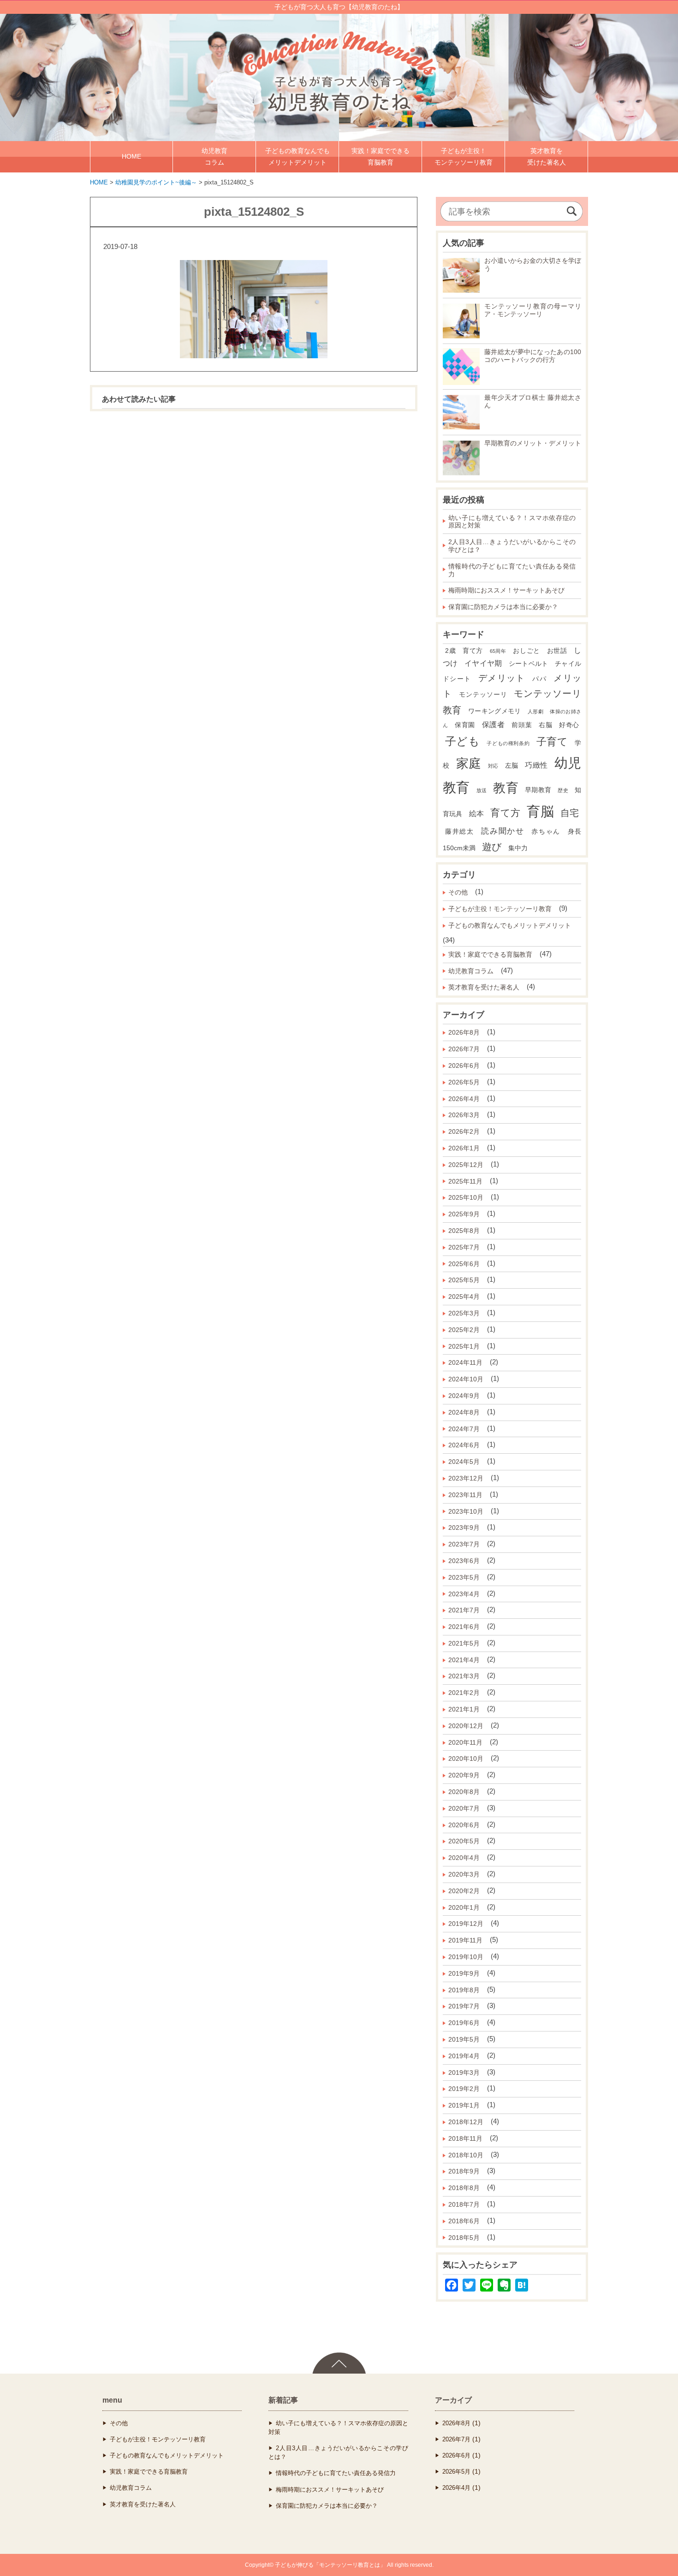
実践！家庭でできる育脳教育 (490, 954)
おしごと (526, 651)
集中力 (518, 848)
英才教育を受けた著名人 (484, 987)
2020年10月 (466, 1759)
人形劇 (535, 711)
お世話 (557, 651)
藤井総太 (460, 832)
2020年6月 (464, 1825)
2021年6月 (464, 1627)
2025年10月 (466, 1197)
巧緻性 (536, 765)
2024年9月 (464, 1396)
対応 (493, 766)
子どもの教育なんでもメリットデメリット (510, 925)
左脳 (512, 766)
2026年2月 (464, 1131)
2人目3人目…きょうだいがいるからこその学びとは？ (512, 546)
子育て (552, 742)
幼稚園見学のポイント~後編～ (156, 182)
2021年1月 (464, 1709)
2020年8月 (464, 1792)
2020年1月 (464, 1907)
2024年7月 (464, 1429)
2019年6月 (464, 2023)
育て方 (505, 813)
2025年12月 (466, 1165)
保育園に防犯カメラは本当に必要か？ (503, 607)
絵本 (476, 814)
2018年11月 (465, 2138)
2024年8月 (464, 1412)
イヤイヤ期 (483, 663)
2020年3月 (464, 1874)
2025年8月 (464, 1231)
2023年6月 (464, 1561)
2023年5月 (464, 1577)
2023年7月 (464, 1544)
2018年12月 (466, 2122)
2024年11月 (465, 1362)
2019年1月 (464, 2105)
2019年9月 (464, 1973)
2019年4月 (464, 2056)
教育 (506, 788)
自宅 (570, 813)
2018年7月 (464, 2204)
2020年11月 (465, 1742)
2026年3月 (464, 1115)
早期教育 (538, 790)
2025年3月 (464, 1313)
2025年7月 (464, 1247)
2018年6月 (464, 2221)
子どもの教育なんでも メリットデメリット (297, 157)
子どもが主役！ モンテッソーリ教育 (464, 157)
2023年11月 (465, 1495)
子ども (463, 741)
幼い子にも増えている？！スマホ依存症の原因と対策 (512, 522)
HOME (131, 156)
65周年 (498, 651)
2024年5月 (464, 1462)
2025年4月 (464, 1297)
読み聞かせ (503, 831)
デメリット (502, 678)
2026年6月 (464, 1066)
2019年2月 (464, 2089)
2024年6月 (464, 1445)
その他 (458, 892)
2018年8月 (464, 2188)
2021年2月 (464, 1693)
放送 (482, 790)
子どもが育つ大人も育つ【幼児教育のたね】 (339, 7)
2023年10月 (466, 1511)
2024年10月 (466, 1379)
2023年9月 (464, 1528)
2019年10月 (466, 1957)
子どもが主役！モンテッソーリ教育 (500, 909)
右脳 (545, 725)
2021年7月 (464, 1610)
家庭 (469, 764)
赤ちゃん (546, 832)
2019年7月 (464, 2006)
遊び (492, 847)
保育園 (465, 725)
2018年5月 (464, 2238)
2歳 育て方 (464, 651)
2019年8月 (464, 1990)
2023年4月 (464, 1594)
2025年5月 (464, 1280)
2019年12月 (466, 1924)
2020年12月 (466, 1726)
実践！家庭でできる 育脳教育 (381, 157)
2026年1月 (464, 1148)
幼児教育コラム (471, 971)
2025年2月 (464, 1330)
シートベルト (529, 664)
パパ (539, 679)
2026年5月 (464, 1082)
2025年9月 (464, 1214)
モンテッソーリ (483, 695)
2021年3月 (464, 1676)
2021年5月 (464, 1643)
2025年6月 (464, 1264)
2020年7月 (464, 1808)
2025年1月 (464, 1346)
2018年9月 (464, 2171)
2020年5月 (464, 1841)
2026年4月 (464, 1099)
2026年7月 (464, 1049)
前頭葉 (522, 725)
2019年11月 (465, 1940)
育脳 (540, 811)
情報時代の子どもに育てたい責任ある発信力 (512, 570)
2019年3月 (464, 2073)
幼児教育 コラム (214, 157)
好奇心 (569, 725)
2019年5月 (464, 2039)
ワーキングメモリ (495, 711)
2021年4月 (464, 1660)
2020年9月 (464, 1775)
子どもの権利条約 (508, 743)
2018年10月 (466, 2155)
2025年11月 (465, 1181)
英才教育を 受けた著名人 (547, 157)
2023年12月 (466, 1478)
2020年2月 (464, 1891)
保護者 (494, 725)
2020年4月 (464, 1858)
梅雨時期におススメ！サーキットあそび (506, 590)
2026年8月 (464, 1032)
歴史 (563, 790)
